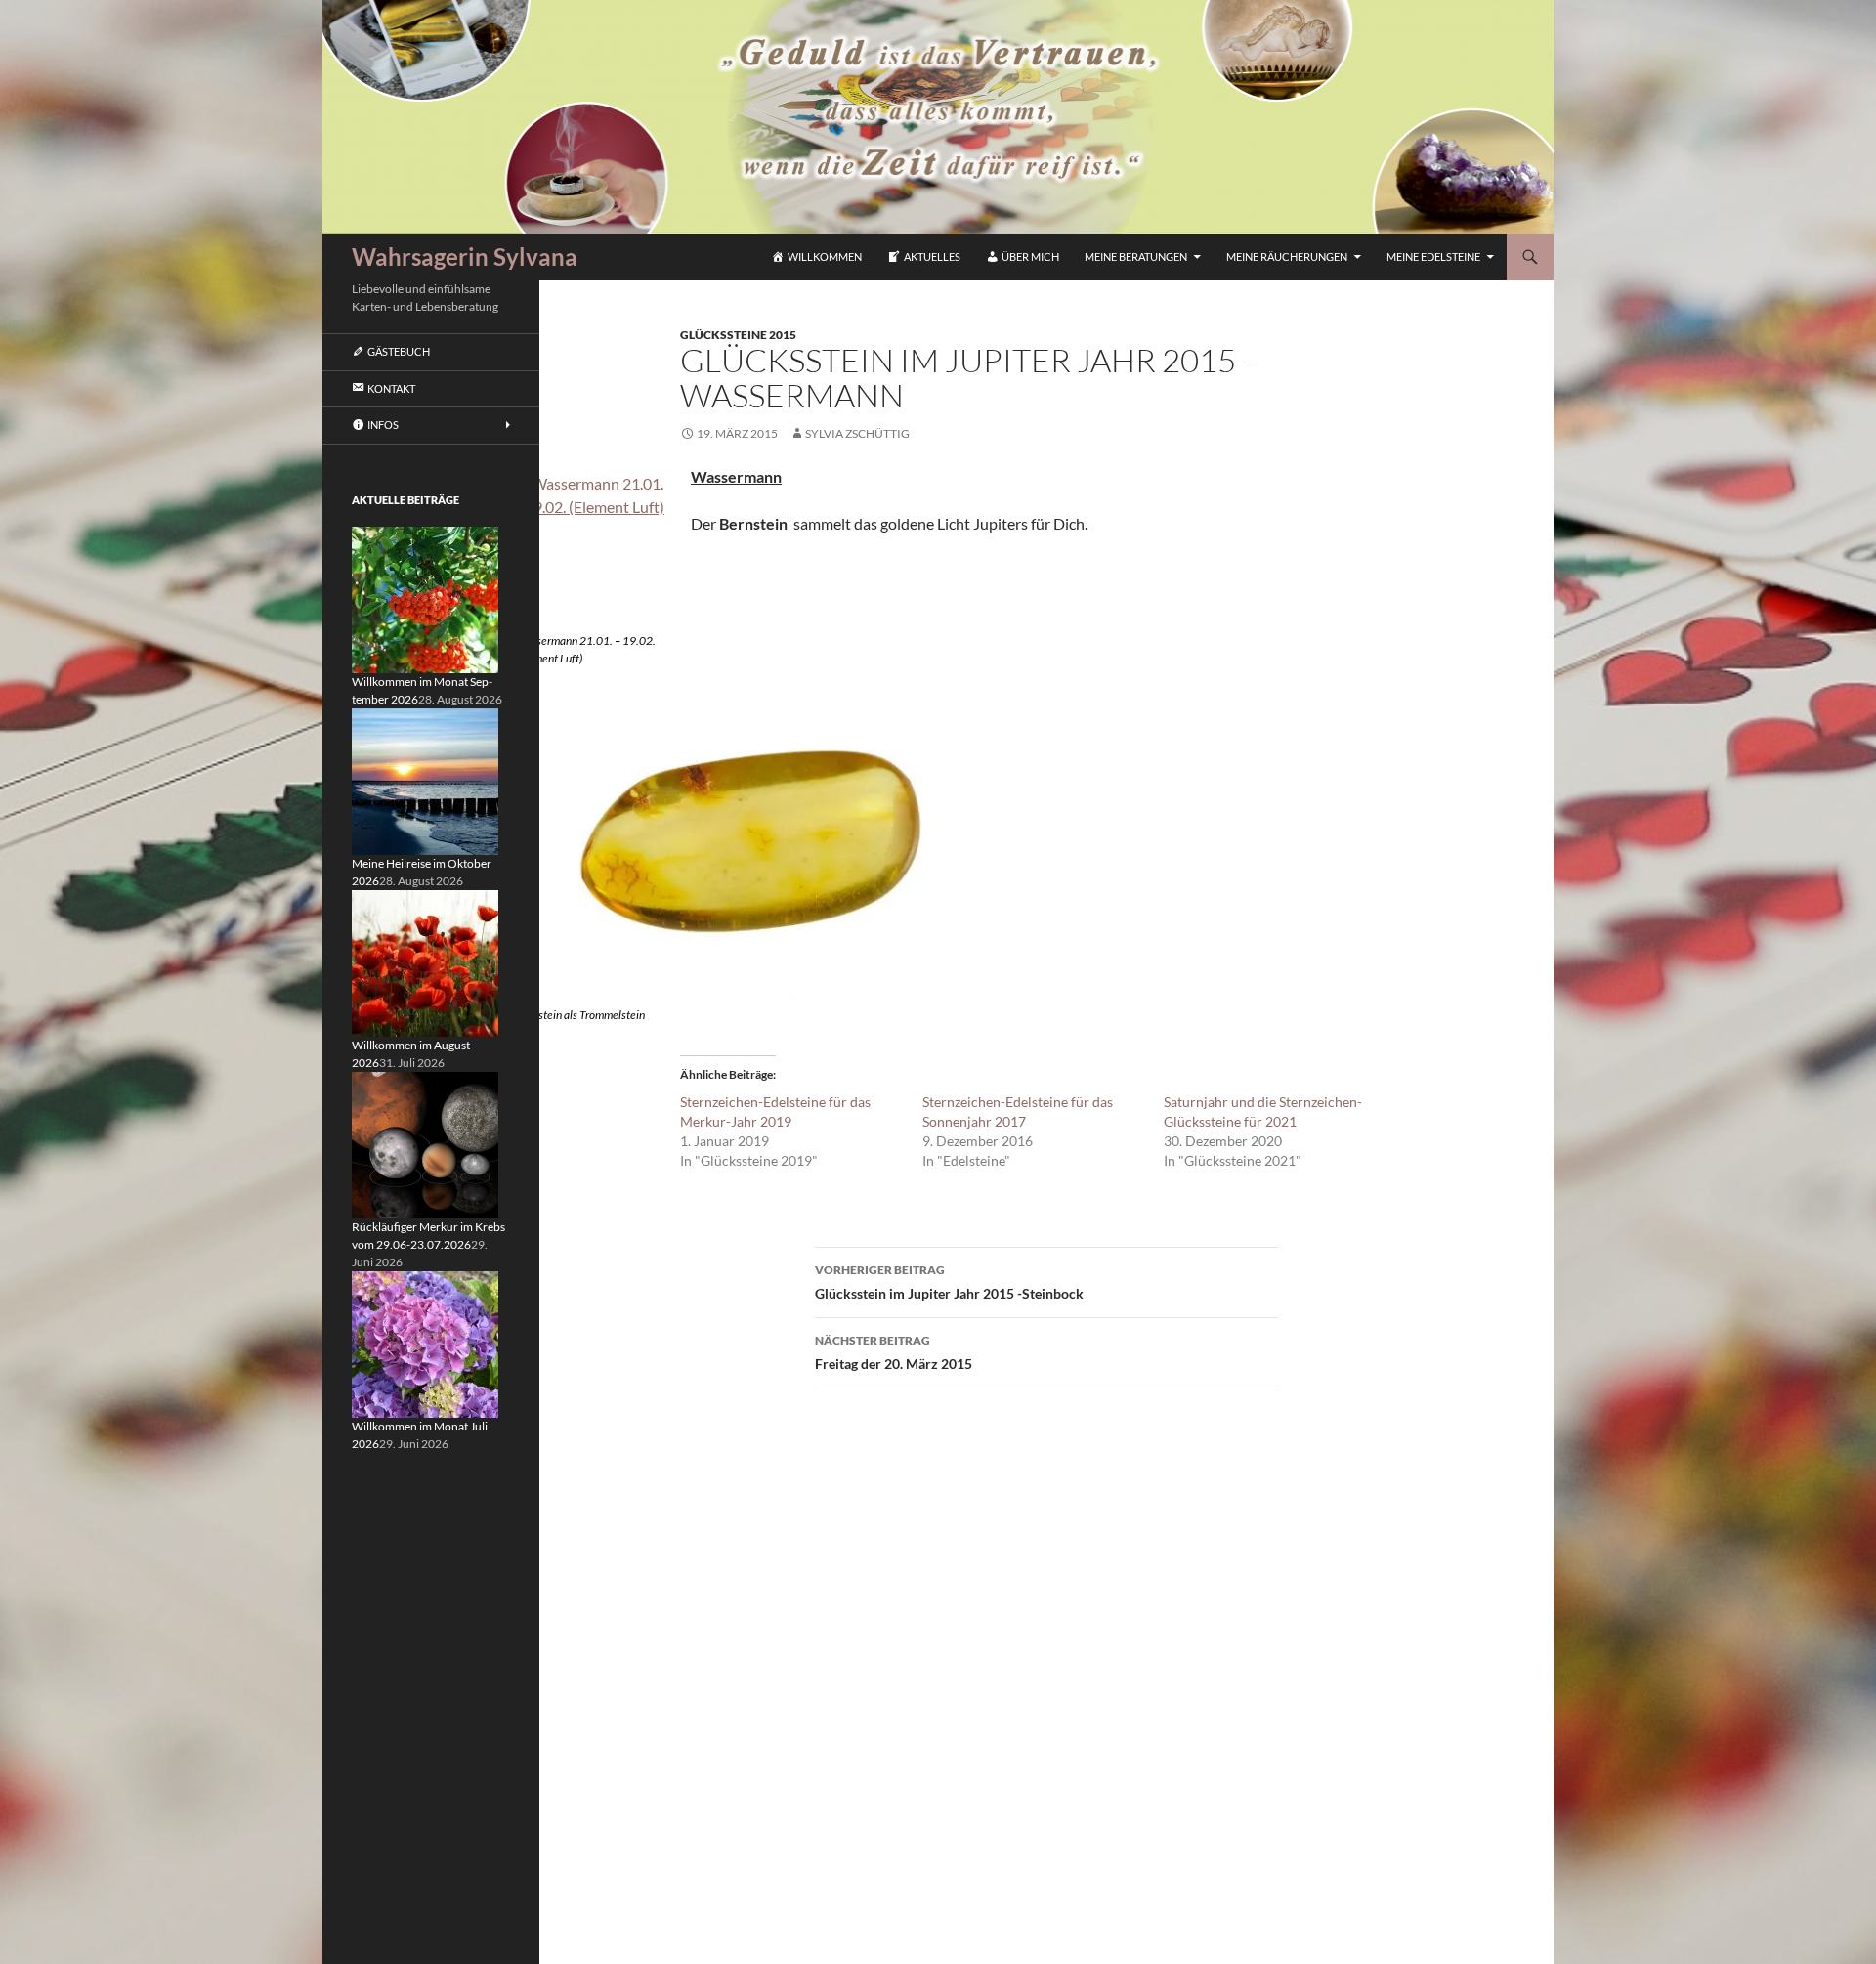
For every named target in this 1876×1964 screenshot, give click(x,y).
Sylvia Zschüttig (857, 433)
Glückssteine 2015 (738, 335)
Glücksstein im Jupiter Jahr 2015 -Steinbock (949, 1282)
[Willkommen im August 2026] (425, 962)
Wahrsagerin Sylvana (465, 256)
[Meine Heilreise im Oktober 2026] (425, 780)
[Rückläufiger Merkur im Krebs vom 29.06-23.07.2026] (425, 1144)
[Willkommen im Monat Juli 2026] (425, 1343)
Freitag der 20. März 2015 (894, 1352)
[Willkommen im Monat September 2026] (425, 598)
